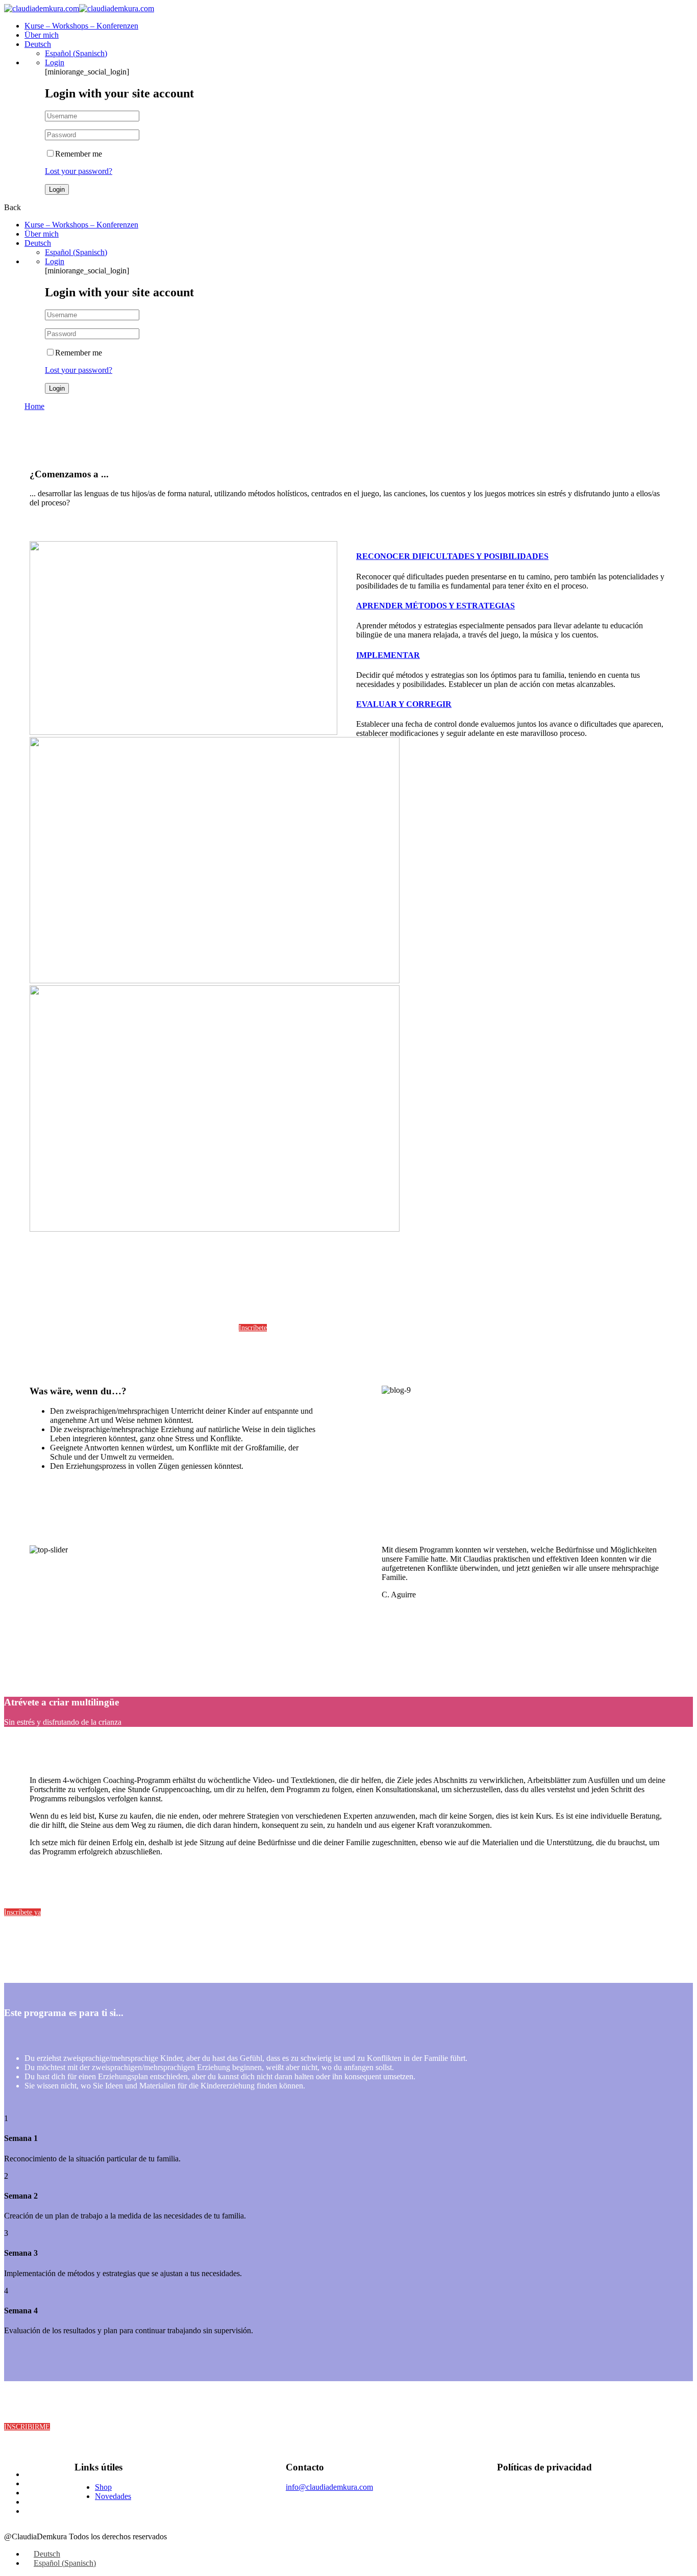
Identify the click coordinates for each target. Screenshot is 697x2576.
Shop (103, 2487)
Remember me (79, 154)
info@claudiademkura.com (329, 2487)
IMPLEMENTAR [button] (388, 655)
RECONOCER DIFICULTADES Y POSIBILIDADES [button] (452, 556)
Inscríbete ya (22, 1912)
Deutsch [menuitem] (47, 2554)
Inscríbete (253, 1328)
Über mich (42, 35)
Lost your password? (79, 171)
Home (34, 406)
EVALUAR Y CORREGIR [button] (404, 704)
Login (55, 62)
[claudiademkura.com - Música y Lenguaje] (42, 8)
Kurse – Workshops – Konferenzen (81, 26)
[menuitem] (38, 44)
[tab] (512, 556)
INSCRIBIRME (27, 2427)
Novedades (113, 2496)
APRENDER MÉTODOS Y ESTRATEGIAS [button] (435, 606)
